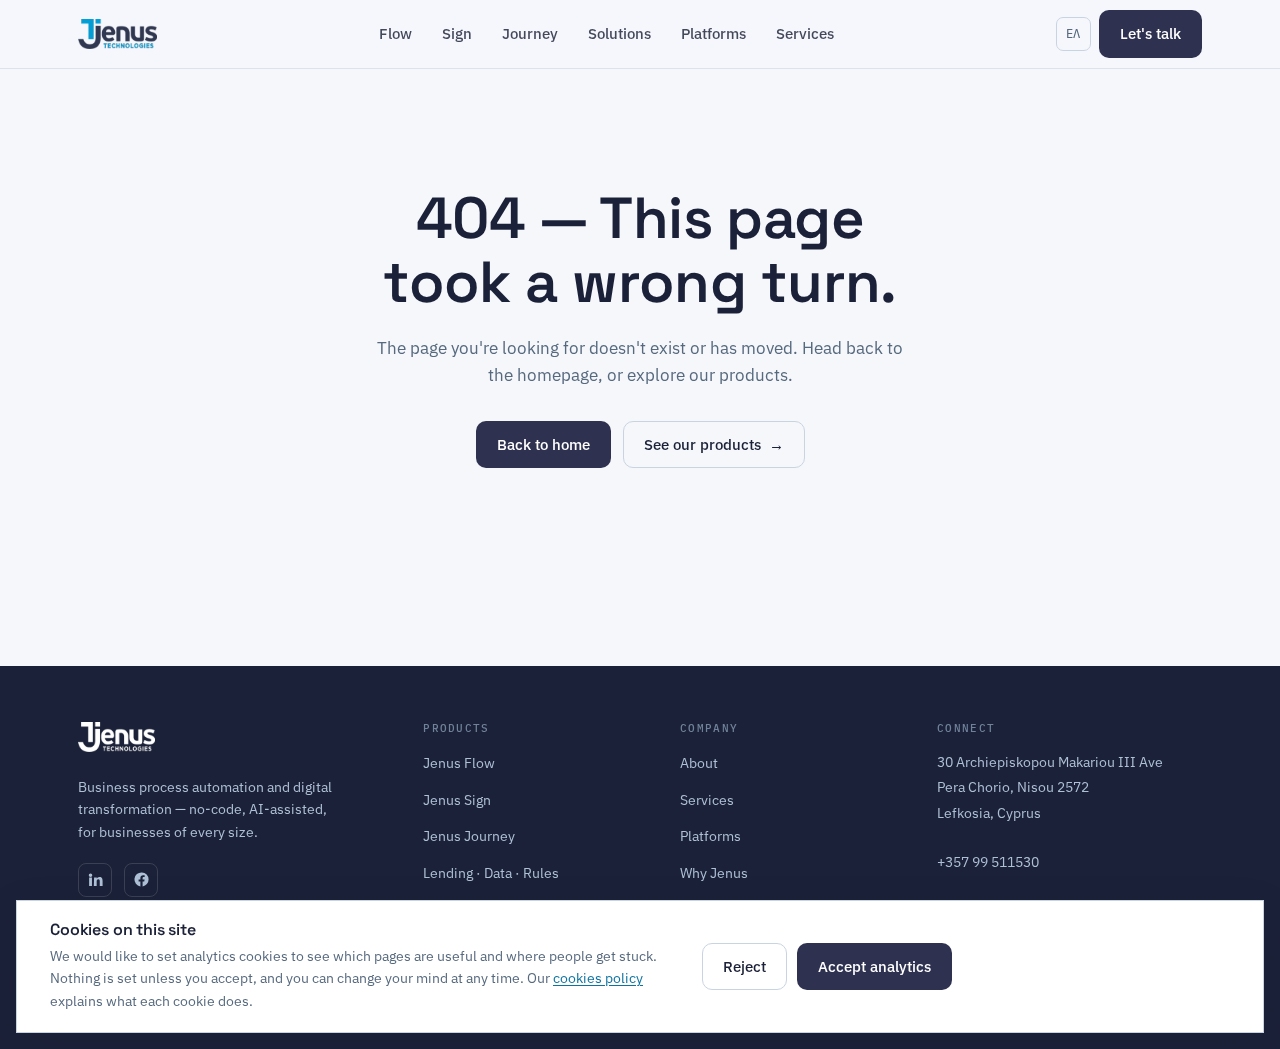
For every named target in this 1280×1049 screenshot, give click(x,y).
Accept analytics (874, 966)
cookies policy (598, 978)
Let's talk (1150, 33)
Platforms (713, 33)
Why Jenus (714, 873)
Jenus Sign (457, 800)
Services (805, 33)
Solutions (619, 33)
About (699, 763)
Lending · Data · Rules (491, 873)
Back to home (543, 444)
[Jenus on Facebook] (141, 880)
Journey (530, 33)
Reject (744, 966)
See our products (714, 444)
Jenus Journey (469, 836)
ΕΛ (1073, 33)
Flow (395, 33)
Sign (457, 33)
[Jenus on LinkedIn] (95, 880)
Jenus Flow (459, 763)
